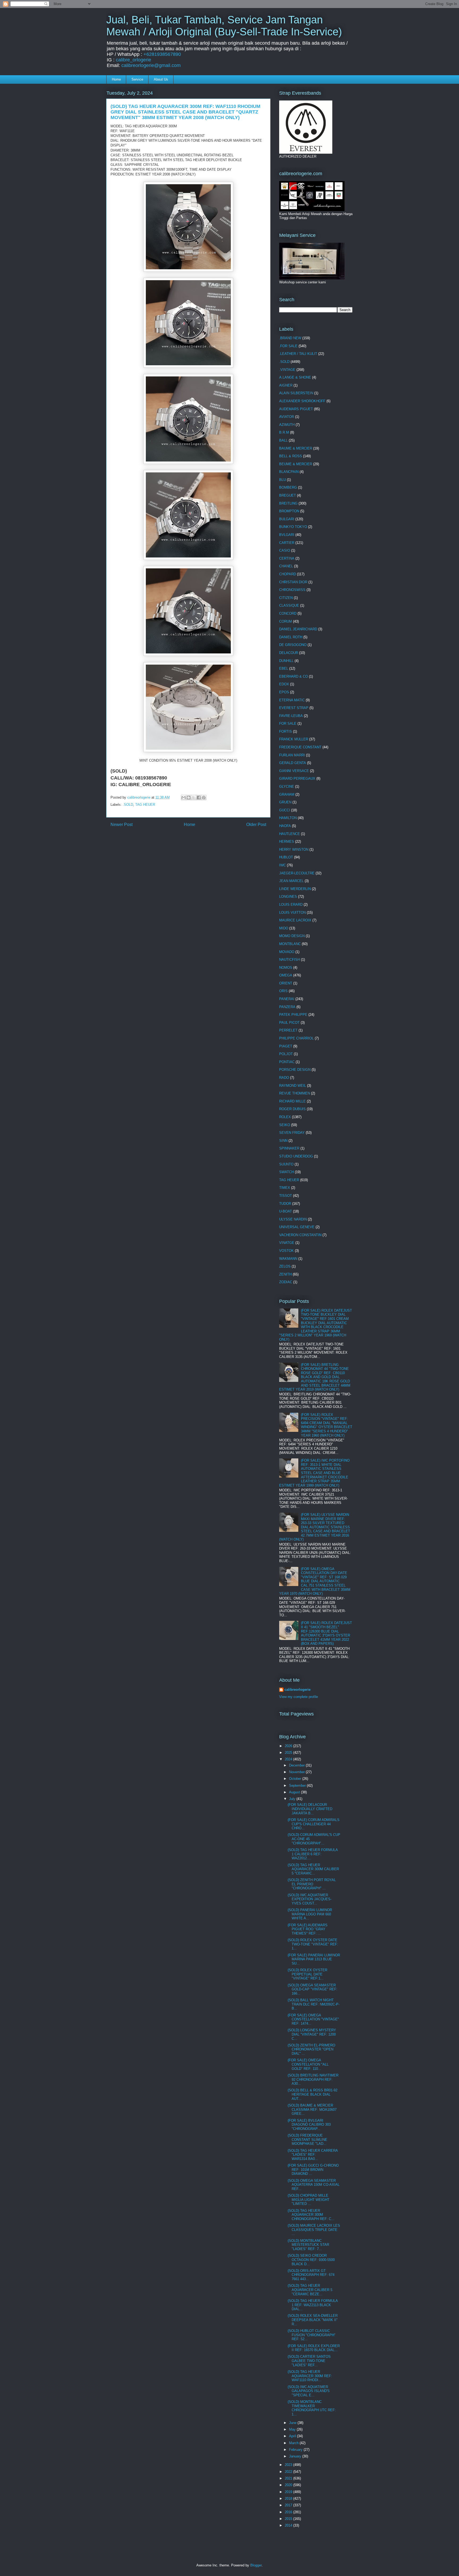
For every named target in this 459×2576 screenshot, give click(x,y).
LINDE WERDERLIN (295, 889)
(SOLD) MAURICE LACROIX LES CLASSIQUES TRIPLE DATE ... (314, 2230)
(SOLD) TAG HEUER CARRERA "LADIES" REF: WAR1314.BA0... (313, 2155)
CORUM (286, 621)
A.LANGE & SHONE (295, 377)
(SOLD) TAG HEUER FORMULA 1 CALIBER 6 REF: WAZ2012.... (313, 1854)
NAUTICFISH (290, 960)
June (293, 2423)
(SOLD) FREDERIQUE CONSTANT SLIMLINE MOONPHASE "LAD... (307, 2139)
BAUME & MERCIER (296, 448)
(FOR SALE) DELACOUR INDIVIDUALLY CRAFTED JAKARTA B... (310, 1809)
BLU (282, 480)
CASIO (285, 550)
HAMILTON (288, 818)
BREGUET (288, 495)
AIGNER (286, 385)
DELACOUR (289, 653)
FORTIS (286, 731)
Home (116, 79)
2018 (289, 2499)
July (293, 1799)
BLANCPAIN (289, 472)
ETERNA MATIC (292, 700)
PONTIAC (287, 1062)
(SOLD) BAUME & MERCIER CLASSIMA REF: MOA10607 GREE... (312, 2109)
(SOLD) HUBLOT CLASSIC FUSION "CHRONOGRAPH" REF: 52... (312, 2335)
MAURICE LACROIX (295, 920)
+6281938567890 (162, 54)
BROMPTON (289, 511)
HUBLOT (286, 857)
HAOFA (285, 826)
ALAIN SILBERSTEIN (296, 393)
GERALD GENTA (293, 763)
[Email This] (184, 798)
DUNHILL (286, 661)
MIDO (284, 928)
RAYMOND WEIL (293, 1086)
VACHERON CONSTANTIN (300, 1235)
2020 (289, 2485)
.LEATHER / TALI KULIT (298, 354)
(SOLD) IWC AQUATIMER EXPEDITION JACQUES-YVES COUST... (310, 1899)
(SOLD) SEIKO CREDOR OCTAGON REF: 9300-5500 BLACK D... (311, 2260)
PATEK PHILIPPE (293, 1015)
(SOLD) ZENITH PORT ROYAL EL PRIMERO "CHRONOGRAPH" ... (312, 1884)
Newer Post (122, 825)
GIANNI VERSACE (294, 771)
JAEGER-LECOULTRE (297, 873)
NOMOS (286, 968)
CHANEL (286, 566)
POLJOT (286, 1054)
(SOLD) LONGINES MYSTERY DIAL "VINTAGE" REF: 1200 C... (312, 2034)
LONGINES (288, 897)
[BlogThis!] (189, 798)
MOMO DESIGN (292, 936)
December (297, 1765)
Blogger (256, 2565)
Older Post (256, 825)
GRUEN (285, 802)
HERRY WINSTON (294, 849)
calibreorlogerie (297, 1690)
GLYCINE (287, 786)
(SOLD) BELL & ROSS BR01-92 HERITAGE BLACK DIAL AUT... (313, 2094)
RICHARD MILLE (292, 1101)
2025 (289, 1753)
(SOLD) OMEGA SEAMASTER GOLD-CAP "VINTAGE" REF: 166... (313, 1989)
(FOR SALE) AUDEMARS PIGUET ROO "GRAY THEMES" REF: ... (308, 1929)
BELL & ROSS (291, 456)
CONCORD (288, 613)
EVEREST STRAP (294, 708)
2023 (289, 2465)
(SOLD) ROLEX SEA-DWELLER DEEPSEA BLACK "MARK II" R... (313, 2320)
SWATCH (286, 1172)
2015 (289, 2519)
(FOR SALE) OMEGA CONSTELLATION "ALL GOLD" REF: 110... (308, 2064)
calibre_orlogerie (133, 60)
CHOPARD (288, 574)
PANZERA (287, 1007)
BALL (283, 440)
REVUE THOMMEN (295, 1093)
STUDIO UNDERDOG (296, 1156)
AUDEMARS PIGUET (296, 409)
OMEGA (286, 975)
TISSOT (286, 1196)
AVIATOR (287, 417)
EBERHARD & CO (294, 676)
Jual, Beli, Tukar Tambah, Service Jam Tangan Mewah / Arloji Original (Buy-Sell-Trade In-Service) (224, 26)
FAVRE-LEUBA (291, 716)
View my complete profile (299, 1697)
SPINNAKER (289, 1148)
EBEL (284, 668)
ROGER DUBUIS (292, 1109)
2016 (289, 2512)
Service (137, 79)
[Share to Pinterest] (204, 798)
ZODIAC (286, 1282)
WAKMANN (288, 1259)
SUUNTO (286, 1164)
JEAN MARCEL (291, 881)
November (297, 1772)
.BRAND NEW (290, 338)
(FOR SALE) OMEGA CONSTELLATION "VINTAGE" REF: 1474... (313, 2019)
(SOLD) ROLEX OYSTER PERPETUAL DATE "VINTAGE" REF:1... (307, 1974)
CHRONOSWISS (292, 590)
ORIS (283, 991)
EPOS (284, 692)
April (293, 2436)
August (295, 1792)
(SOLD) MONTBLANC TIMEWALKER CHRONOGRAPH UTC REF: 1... (312, 2408)
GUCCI (285, 810)
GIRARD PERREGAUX (297, 779)
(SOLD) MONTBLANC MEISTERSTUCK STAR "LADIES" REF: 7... (308, 2245)
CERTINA (287, 558)
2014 (289, 2525)
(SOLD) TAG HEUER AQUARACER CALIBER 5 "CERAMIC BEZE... (310, 2290)
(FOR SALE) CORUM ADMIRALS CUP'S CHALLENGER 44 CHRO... (314, 1824)
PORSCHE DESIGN (295, 1070)
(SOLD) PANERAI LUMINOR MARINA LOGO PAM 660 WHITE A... (310, 1914)
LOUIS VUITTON (292, 912)
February (296, 2450)
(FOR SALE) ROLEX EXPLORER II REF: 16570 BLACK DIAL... (314, 2348)
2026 (289, 1746)
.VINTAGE (287, 370)
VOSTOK (286, 1251)
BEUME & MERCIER (296, 464)
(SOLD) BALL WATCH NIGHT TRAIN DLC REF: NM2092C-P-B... (314, 2004)
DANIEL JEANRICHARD (298, 629)
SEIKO (285, 1125)
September (298, 1786)
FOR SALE (288, 723)
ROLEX (285, 1117)
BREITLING (288, 503)
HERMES (287, 842)
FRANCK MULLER (294, 739)
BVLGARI (287, 535)
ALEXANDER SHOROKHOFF (302, 401)
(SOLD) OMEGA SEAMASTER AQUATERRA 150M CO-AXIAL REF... (314, 2185)
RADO (284, 1078)
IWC (282, 865)
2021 (289, 2478)
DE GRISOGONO (293, 645)
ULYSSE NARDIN (293, 1219)
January (296, 2456)
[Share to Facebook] (199, 798)
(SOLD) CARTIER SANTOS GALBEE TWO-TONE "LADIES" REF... (309, 2361)
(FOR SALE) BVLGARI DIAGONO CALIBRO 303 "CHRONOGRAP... (309, 2125)
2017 (289, 2505)
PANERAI (287, 999)
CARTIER (287, 543)
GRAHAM (287, 794)
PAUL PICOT (289, 1023)
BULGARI (287, 519)
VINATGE (287, 1243)
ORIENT (286, 983)
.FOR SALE (288, 346)
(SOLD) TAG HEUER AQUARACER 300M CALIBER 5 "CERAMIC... (313, 1869)
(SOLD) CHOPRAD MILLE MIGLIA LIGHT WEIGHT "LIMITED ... (309, 2200)
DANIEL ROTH (291, 637)
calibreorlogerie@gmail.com (151, 65)
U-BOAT (286, 1211)
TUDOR (285, 1204)
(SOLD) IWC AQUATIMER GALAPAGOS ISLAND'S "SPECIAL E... (309, 2391)
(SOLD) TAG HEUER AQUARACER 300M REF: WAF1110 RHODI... (310, 2376)
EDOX (284, 684)
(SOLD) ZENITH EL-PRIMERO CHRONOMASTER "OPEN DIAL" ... (311, 2049)
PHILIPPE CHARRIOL (296, 1038)
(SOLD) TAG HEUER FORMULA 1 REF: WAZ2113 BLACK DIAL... (313, 2305)
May (293, 2429)
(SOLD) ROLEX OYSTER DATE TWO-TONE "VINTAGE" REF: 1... (313, 1944)
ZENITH (285, 1274)
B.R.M (284, 432)
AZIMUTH (287, 425)
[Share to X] (194, 798)
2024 (289, 1759)
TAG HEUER (145, 805)
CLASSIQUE (289, 605)
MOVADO (287, 952)
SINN (283, 1141)
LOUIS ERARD (291, 905)
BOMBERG (288, 487)
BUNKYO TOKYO (293, 527)
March (294, 2443)
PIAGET (286, 1046)
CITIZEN (286, 598)
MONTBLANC (290, 944)
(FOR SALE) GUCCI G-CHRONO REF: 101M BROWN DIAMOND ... (313, 2170)
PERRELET (288, 1030)
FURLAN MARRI (292, 755)
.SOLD (128, 805)
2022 (289, 2472)
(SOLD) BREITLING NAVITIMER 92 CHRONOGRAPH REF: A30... (313, 2079)
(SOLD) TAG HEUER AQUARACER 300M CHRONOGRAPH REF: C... (311, 2215)
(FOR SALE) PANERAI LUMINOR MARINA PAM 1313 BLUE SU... (314, 1959)
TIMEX (285, 1188)
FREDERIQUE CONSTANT (300, 747)
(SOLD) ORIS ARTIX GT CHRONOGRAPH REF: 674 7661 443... (311, 2275)
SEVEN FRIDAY (292, 1133)
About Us (161, 79)
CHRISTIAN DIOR (293, 582)
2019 (289, 2492)
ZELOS (285, 1266)
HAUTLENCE (290, 834)
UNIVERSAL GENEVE (297, 1227)
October (296, 1779)
